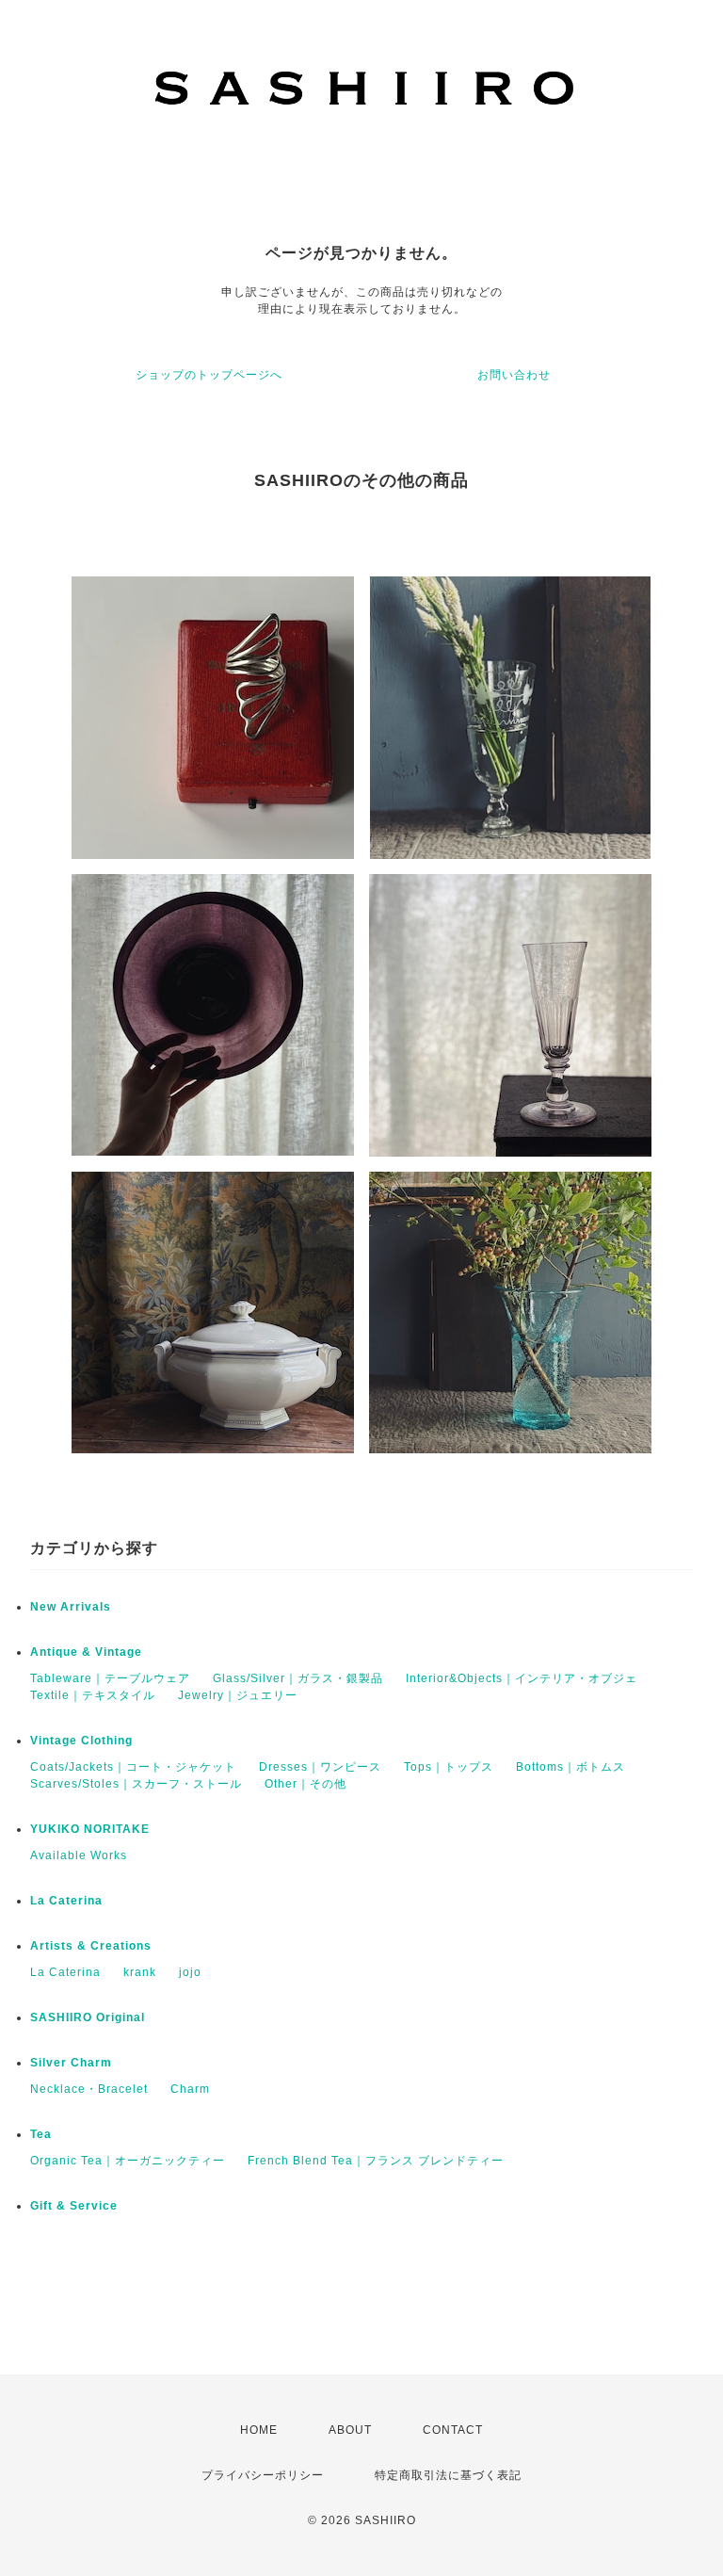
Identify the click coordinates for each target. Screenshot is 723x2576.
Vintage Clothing (81, 1741)
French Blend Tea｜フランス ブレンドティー (376, 2161)
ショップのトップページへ (209, 375)
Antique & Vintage (86, 1652)
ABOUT (350, 2430)
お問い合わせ (514, 375)
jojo (190, 1972)
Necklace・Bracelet (89, 2089)
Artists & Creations (91, 1946)
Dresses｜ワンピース (320, 1767)
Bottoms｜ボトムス (570, 1767)
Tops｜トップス (449, 1767)
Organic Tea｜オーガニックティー (128, 2161)
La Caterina (66, 1901)
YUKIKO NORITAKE (90, 1829)
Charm (190, 2089)
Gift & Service (74, 2206)
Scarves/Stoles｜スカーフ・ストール (136, 1784)
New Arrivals (71, 1607)
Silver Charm (71, 2063)
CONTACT (453, 2430)
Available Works (79, 1855)
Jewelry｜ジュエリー (238, 1695)
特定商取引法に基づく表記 (448, 2475)
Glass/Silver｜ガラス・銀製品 (298, 1678)
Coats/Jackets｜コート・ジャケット (133, 1767)
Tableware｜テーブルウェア (110, 1678)
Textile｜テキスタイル (93, 1695)
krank (140, 1972)
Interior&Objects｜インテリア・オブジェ (522, 1678)
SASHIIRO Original (88, 2017)
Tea (41, 2134)
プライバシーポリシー (263, 2475)
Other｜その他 (305, 1784)
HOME (259, 2430)
